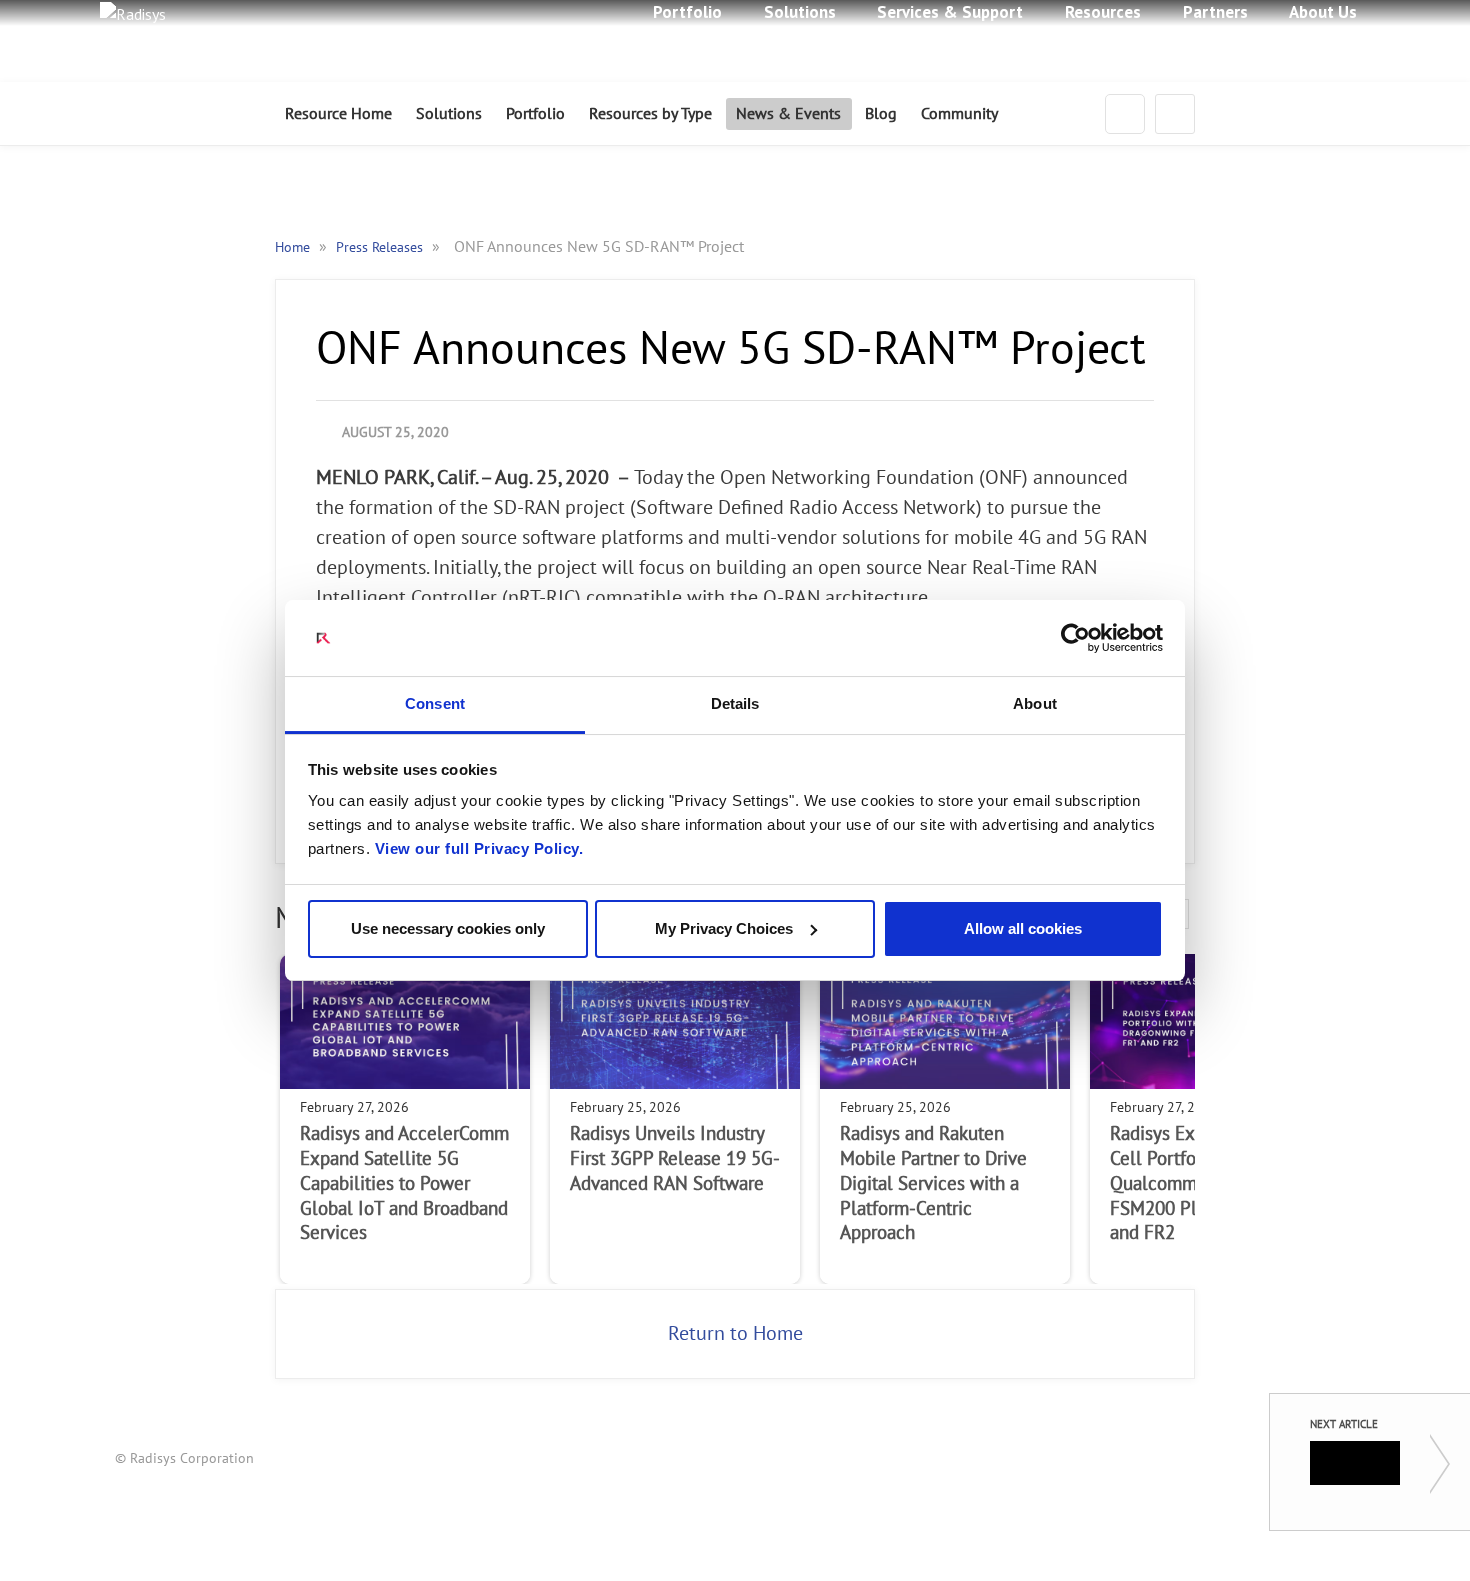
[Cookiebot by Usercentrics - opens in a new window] (1075, 638)
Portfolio (535, 114)
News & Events (788, 114)
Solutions (449, 114)
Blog (881, 114)
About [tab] (1035, 703)
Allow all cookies (1023, 928)
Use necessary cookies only (448, 928)
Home (294, 247)
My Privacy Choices (724, 928)
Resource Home (338, 114)
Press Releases (381, 247)
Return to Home (735, 1334)
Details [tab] (735, 703)
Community (959, 114)
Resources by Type (650, 114)
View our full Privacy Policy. (479, 848)
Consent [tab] (435, 703)
